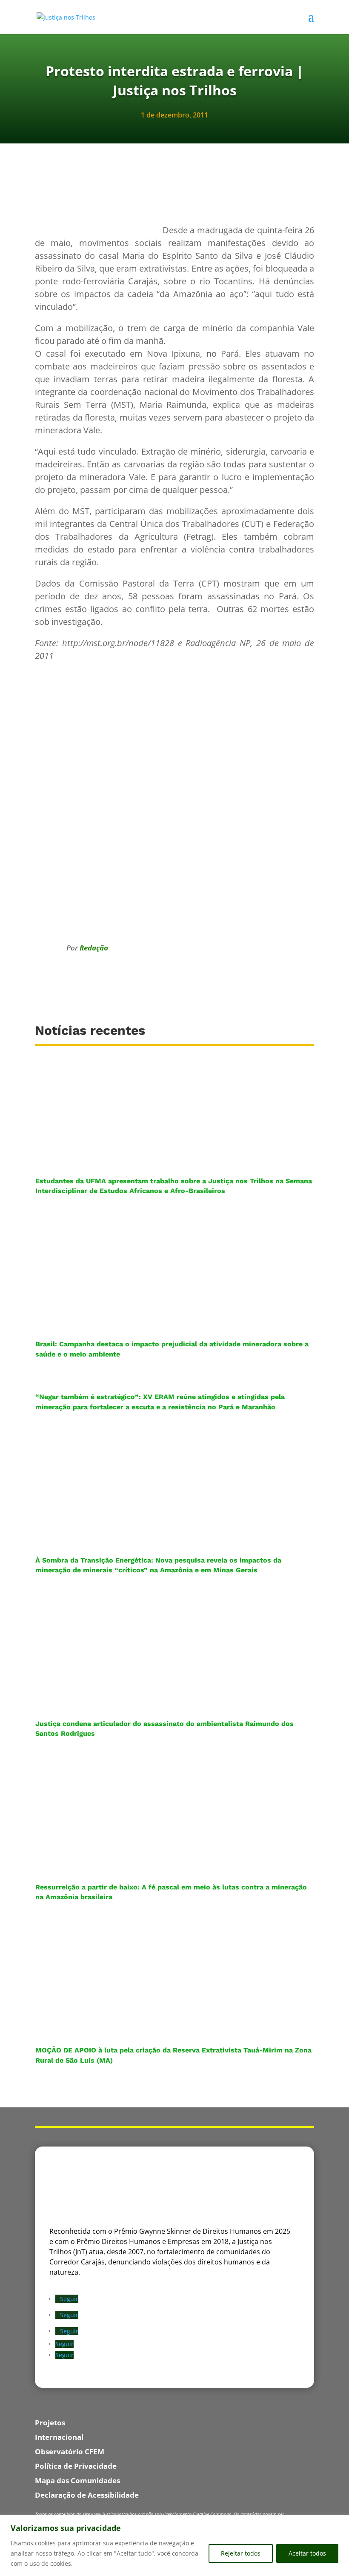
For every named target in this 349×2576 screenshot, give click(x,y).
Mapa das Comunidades (77, 2480)
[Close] (340, 2522)
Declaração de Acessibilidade (87, 2495)
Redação (94, 948)
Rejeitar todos (241, 2553)
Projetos (50, 2423)
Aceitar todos (307, 2553)
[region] (174, 2546)
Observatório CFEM (70, 2451)
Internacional (59, 2437)
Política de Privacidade (76, 2466)
